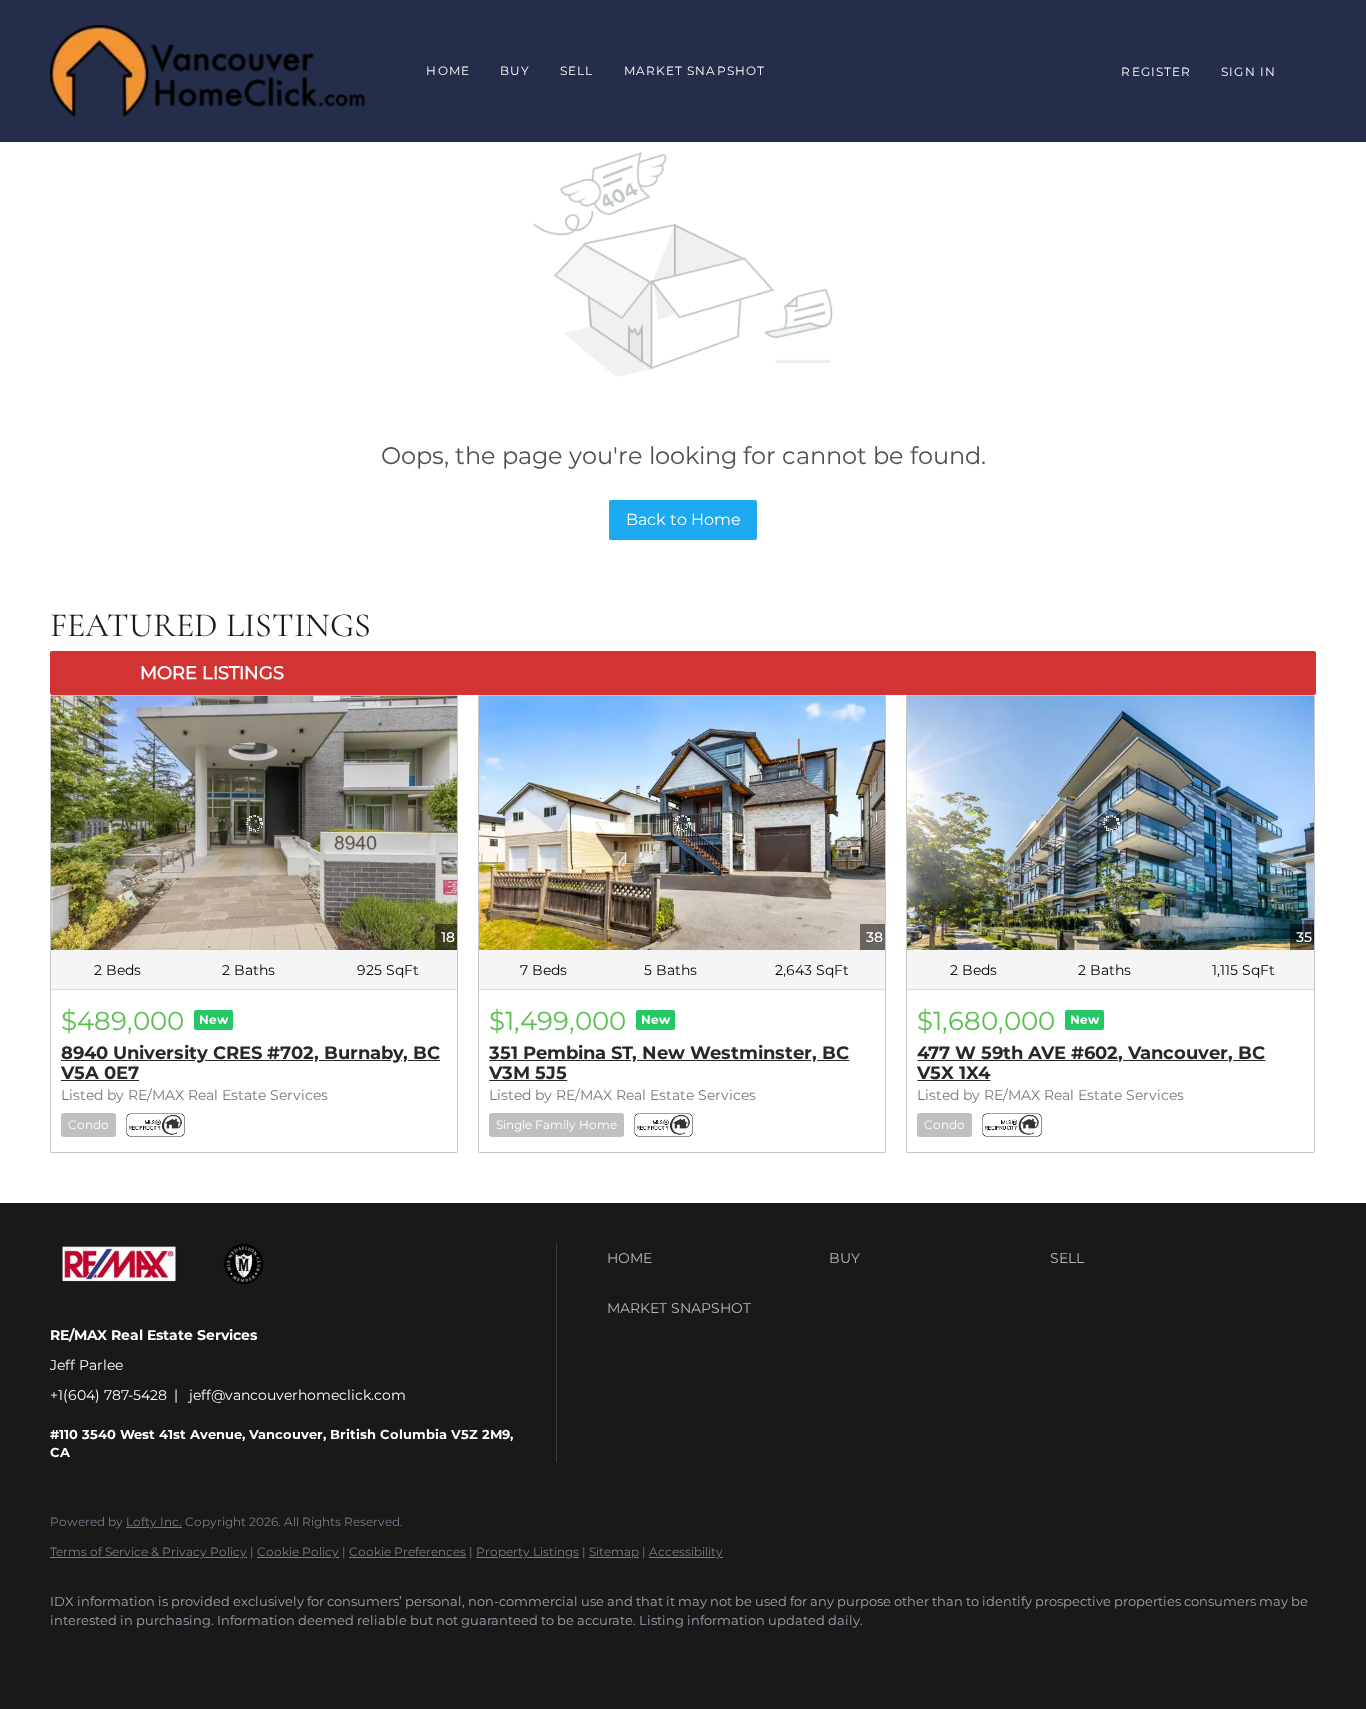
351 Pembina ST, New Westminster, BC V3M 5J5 (669, 1063)
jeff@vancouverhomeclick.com (297, 1395)
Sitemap (614, 1551)
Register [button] (1156, 71)
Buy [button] (515, 70)
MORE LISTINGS (212, 673)
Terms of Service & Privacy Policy (148, 1551)
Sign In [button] (1248, 71)
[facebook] (74, 1655)
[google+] (132, 1655)
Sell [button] (576, 70)
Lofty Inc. (154, 1521)
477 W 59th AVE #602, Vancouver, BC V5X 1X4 (1091, 1063)
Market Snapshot (695, 70)
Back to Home (683, 519)
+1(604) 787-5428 (108, 1395)
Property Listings (527, 1551)
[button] (712, 1258)
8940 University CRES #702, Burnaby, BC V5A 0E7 (250, 1063)
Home (447, 70)
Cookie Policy (298, 1551)
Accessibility (686, 1551)
